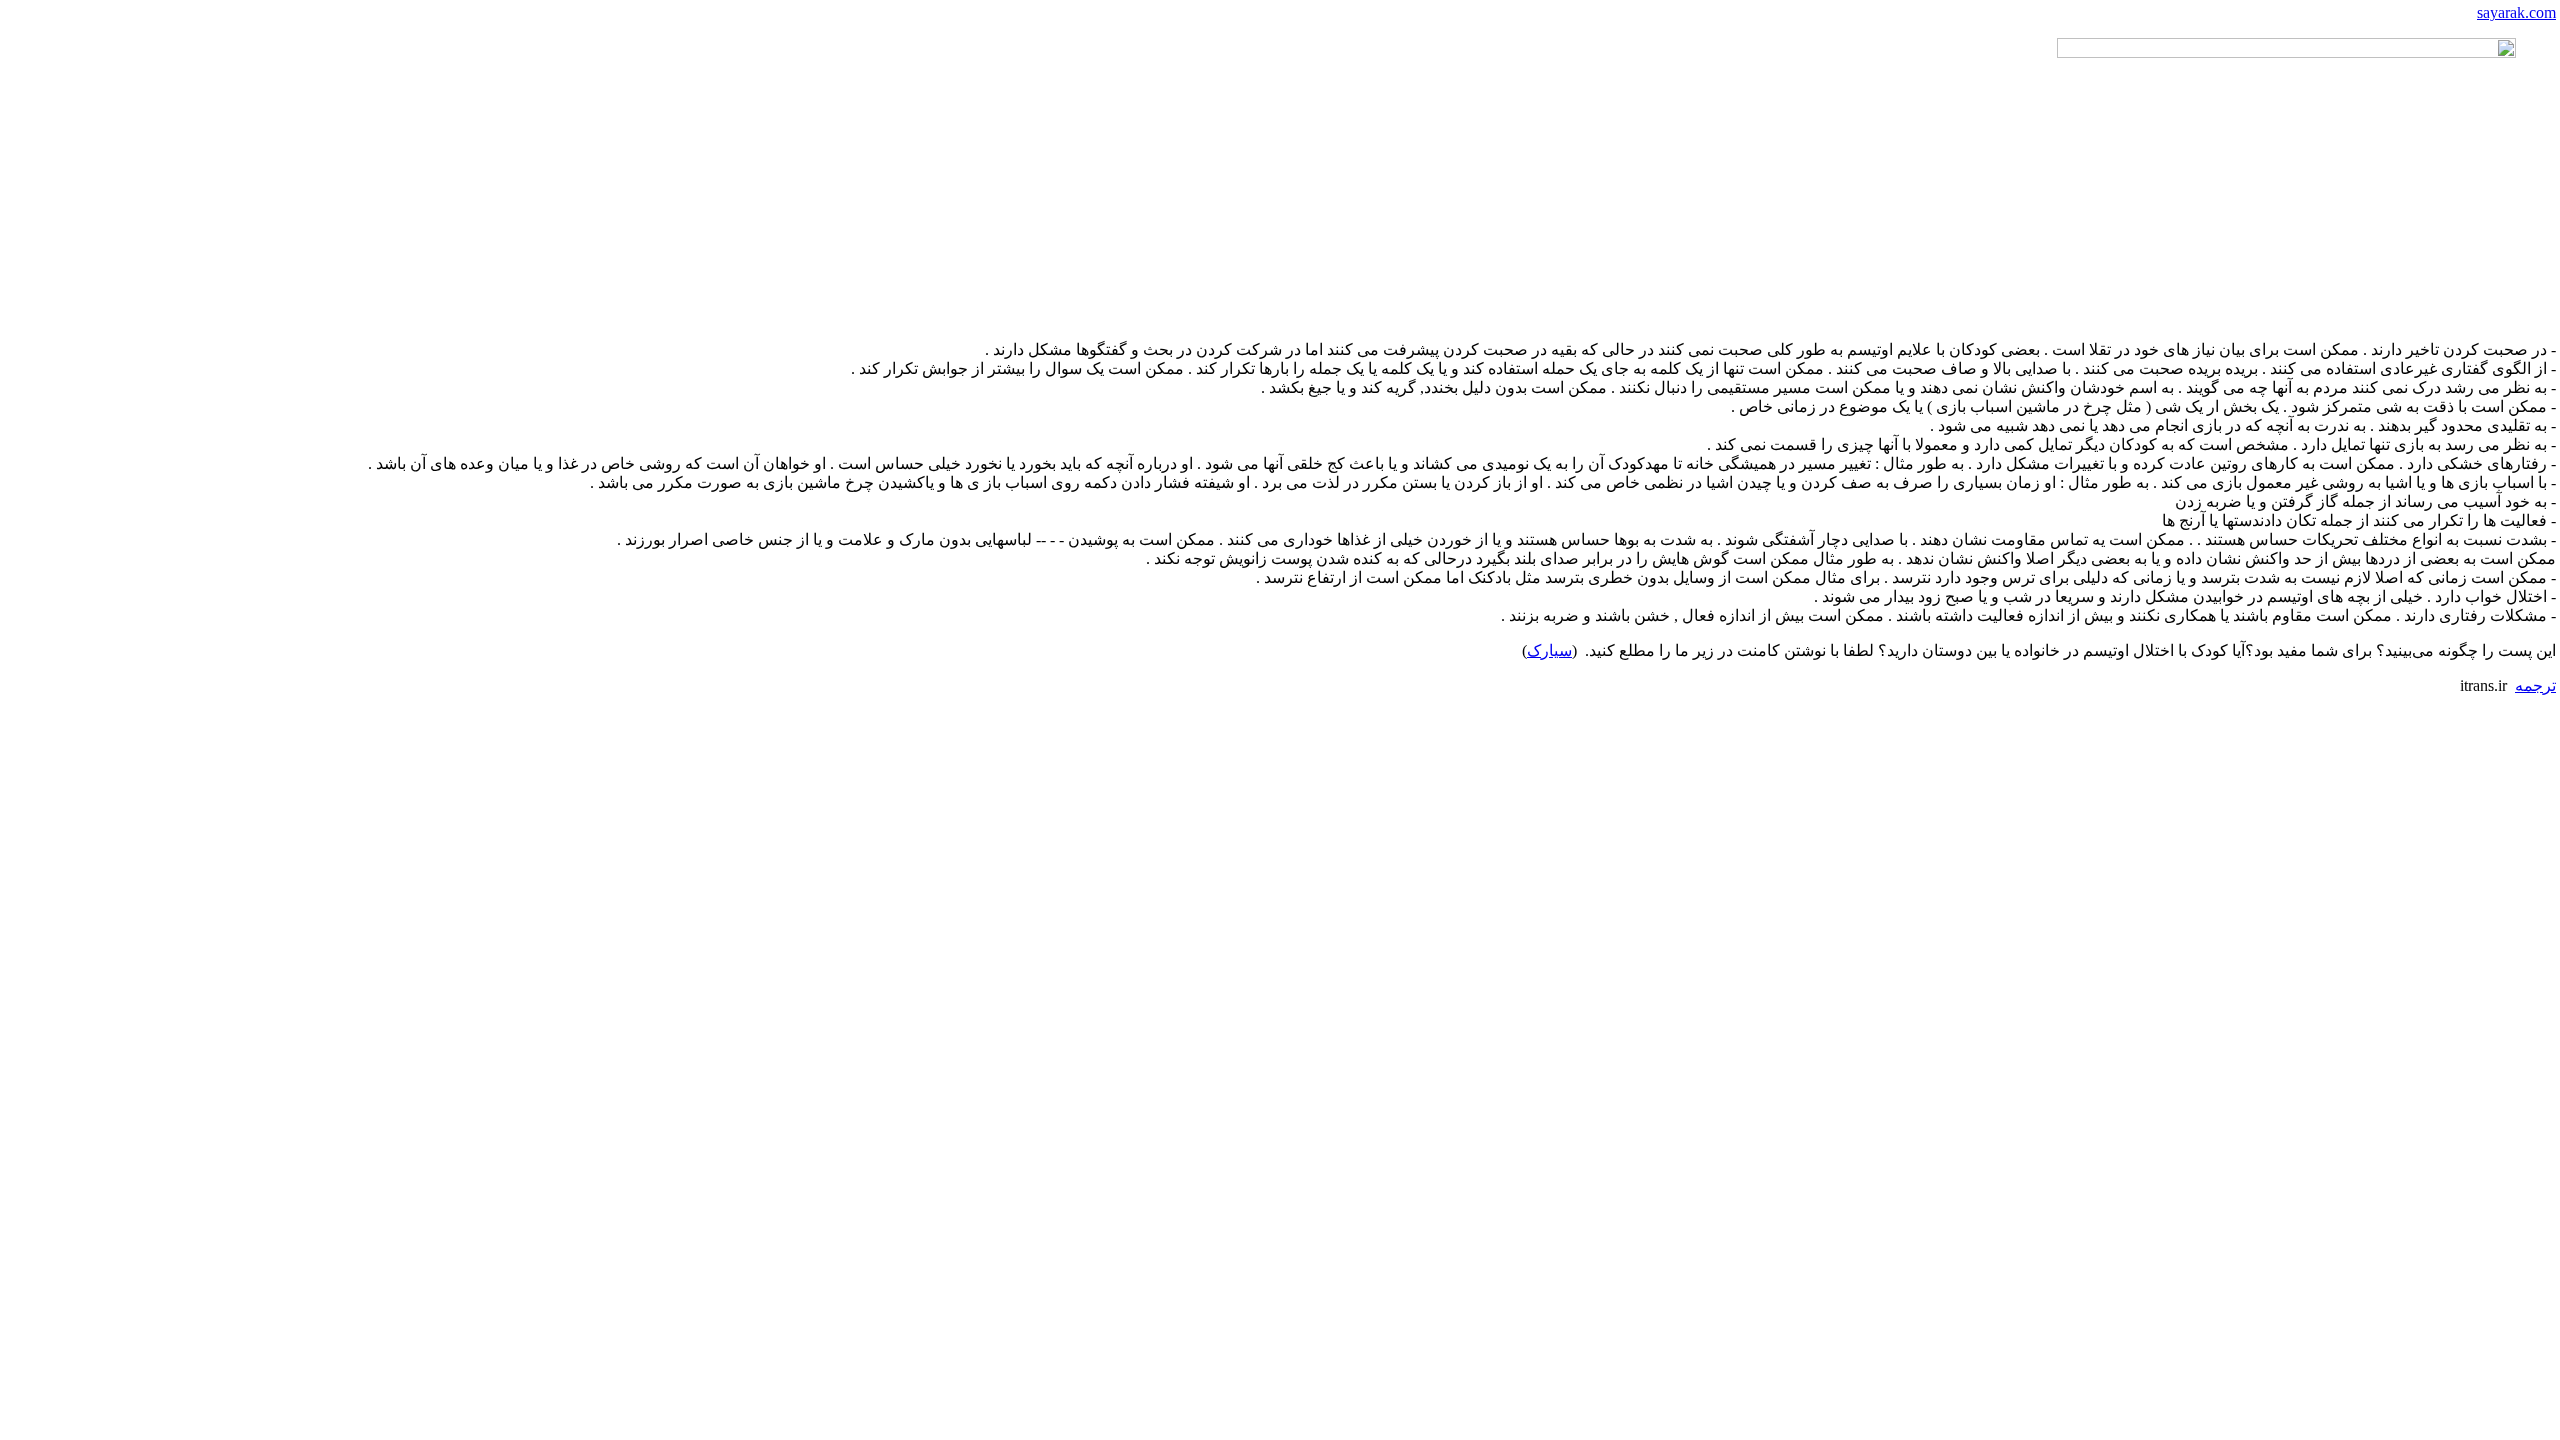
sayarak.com (2516, 12)
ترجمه (2535, 685)
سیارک (1549, 650)
